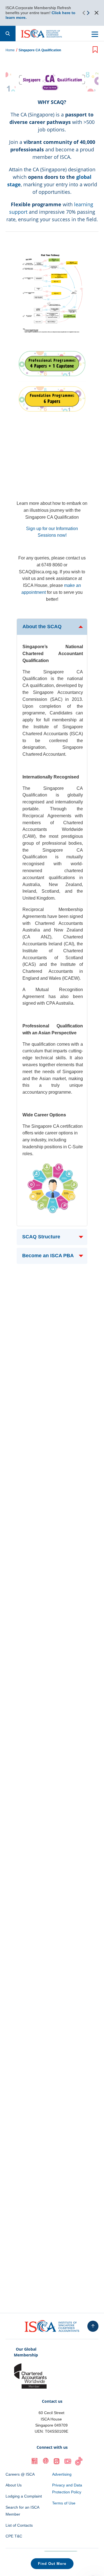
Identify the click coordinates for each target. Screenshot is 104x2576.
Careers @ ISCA (20, 2474)
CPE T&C (14, 2536)
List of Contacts (19, 2525)
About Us (14, 2485)
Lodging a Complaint (24, 2496)
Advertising (62, 2474)
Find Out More (52, 2564)
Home (10, 50)
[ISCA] (42, 34)
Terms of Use (64, 2503)
